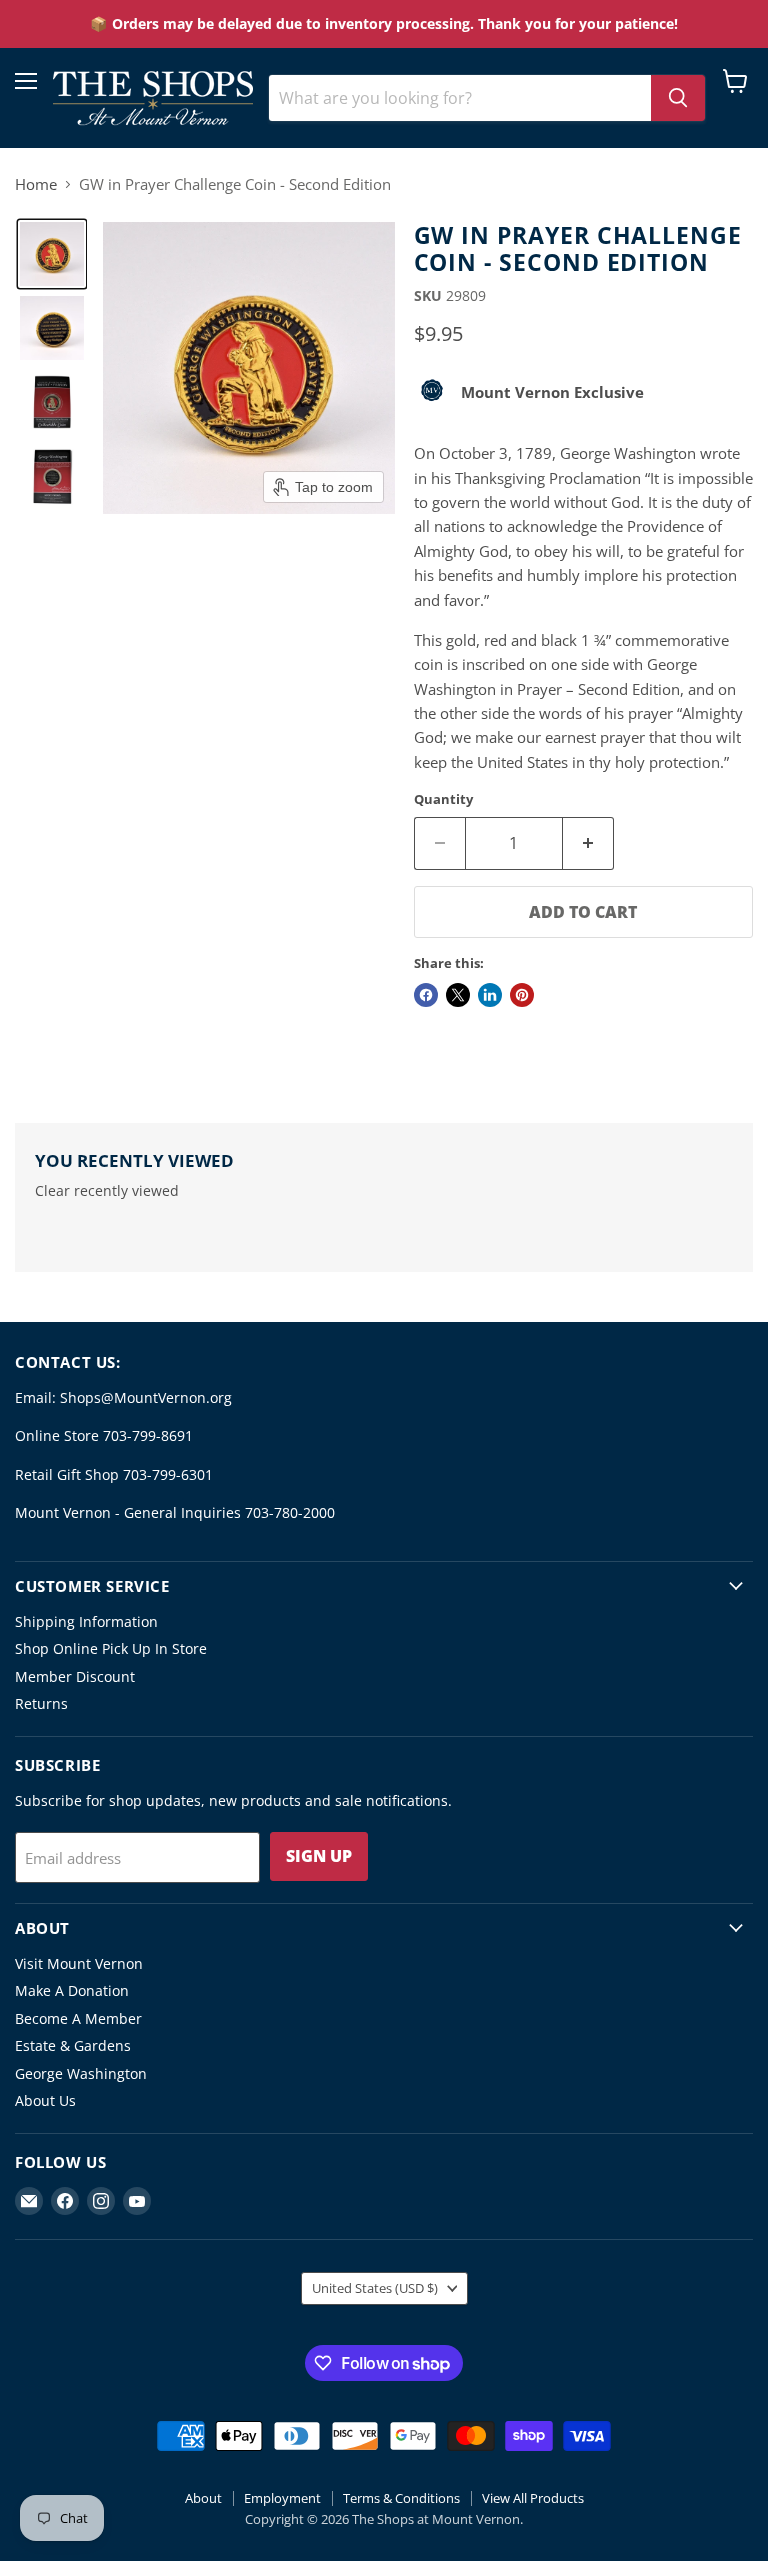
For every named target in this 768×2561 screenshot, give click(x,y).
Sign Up (319, 1856)
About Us (45, 2100)
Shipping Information (86, 1621)
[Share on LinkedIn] (490, 995)
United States (375, 2288)
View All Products (533, 2498)
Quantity (443, 799)
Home (36, 184)
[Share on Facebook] (426, 995)
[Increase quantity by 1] (588, 843)
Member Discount (75, 1676)
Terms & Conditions (401, 2498)
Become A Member (78, 2018)
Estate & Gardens (73, 2045)
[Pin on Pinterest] (522, 995)
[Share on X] (458, 995)
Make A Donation (72, 1990)
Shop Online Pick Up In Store (111, 1648)
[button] (52, 254)
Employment (282, 2498)
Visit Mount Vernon (79, 1963)
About (203, 2498)
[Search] (678, 98)
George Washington (81, 2073)
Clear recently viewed (107, 1191)
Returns (41, 1703)
